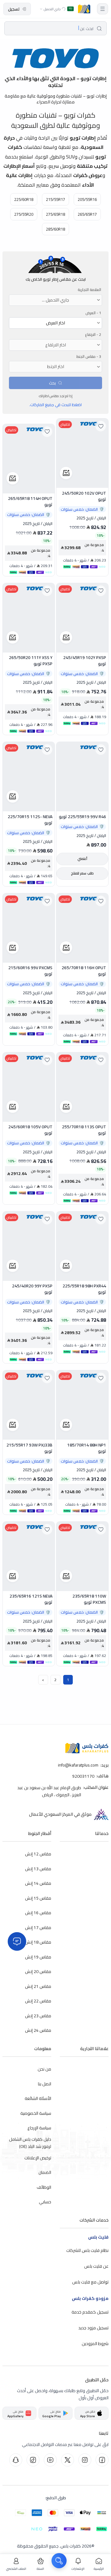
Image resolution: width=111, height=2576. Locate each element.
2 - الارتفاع (93, 335)
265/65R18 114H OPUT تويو (30, 502)
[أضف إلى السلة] (66, 473)
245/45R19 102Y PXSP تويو (85, 661)
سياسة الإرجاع (39, 2128)
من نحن (44, 2069)
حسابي (45, 2202)
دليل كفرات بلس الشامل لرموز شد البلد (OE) (30, 2143)
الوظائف (44, 2187)
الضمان (45, 2172)
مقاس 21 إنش (38, 1986)
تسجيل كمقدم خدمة (90, 2312)
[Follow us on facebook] (102, 2460)
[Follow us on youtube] (50, 2460)
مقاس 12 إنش (38, 1854)
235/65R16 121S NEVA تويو (31, 1599)
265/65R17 (87, 214)
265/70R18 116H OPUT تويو (84, 971)
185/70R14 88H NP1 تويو (87, 1448)
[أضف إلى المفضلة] (101, 426)
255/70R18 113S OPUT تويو (84, 1130)
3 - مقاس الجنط (89, 357)
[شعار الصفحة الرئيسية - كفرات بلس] (84, 9)
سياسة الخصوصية (36, 2113)
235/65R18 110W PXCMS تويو (89, 1599)
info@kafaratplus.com (78, 1765)
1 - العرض (93, 313)
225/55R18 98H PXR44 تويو (84, 1289)
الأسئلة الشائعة (38, 2098)
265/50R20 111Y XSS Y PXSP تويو (31, 661)
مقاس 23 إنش (38, 2016)
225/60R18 (24, 199)
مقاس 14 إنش (38, 1883)
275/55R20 (24, 214)
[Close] (17, 1941)
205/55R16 (87, 199)
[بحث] (59, 2561)
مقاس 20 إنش (38, 1971)
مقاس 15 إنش (38, 1898)
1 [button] (68, 1680)
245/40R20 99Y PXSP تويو (32, 1289)
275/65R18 (55, 214)
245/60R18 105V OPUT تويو (30, 1130)
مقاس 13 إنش (38, 1869)
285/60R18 (55, 229)
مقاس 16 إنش (38, 1913)
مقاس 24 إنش (38, 2030)
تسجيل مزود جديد (93, 2327)
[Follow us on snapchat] (16, 2460)
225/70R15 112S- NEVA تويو (30, 820)
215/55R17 (55, 199)
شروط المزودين (95, 2343)
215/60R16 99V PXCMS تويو (30, 971)
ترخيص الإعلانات (38, 2158)
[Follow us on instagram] (85, 2460)
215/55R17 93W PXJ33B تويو (29, 1448)
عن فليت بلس (96, 2266)
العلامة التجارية (89, 290)
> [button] (43, 1680)
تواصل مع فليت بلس (90, 2282)
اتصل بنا (45, 2084)
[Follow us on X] (68, 2460)
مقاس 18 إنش (38, 1942)
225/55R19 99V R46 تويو (82, 817)
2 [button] (56, 1680)
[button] (103, 9)
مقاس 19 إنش (38, 1957)
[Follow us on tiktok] (33, 2460)
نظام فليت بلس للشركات (87, 2250)
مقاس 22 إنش (38, 2001)
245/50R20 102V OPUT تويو (84, 496)
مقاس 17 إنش (38, 1928)
